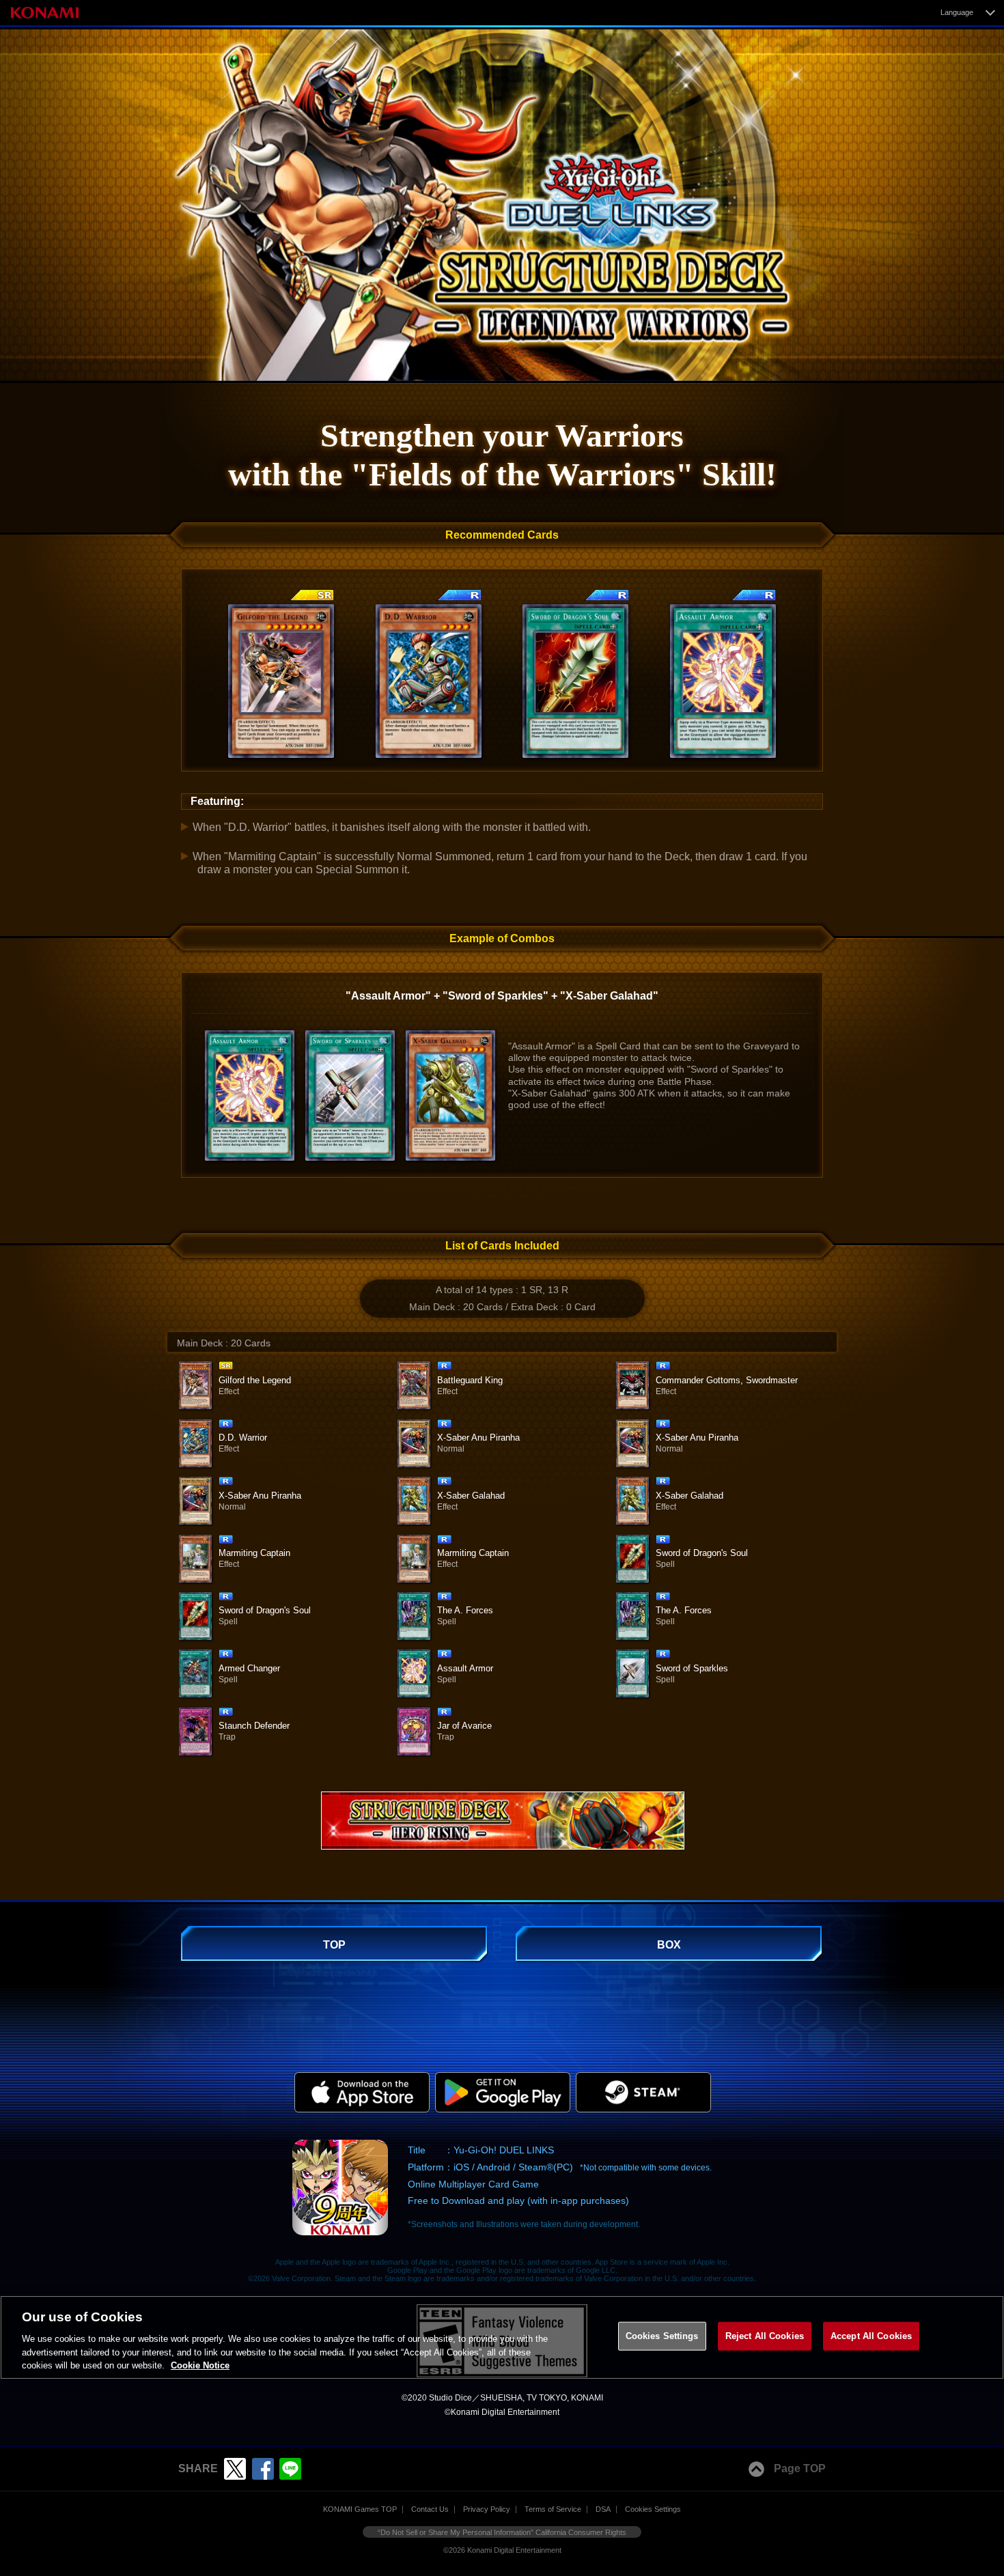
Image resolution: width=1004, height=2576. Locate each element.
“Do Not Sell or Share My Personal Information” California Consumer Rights (502, 2532)
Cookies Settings (653, 2509)
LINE (290, 2469)
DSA (603, 2509)
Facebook (263, 2469)
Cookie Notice (200, 2365)
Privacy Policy (487, 2509)
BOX (669, 1945)
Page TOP (800, 2468)
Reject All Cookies (765, 2336)
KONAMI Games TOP (360, 2509)
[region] (502, 2338)
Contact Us (430, 2509)
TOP (334, 1945)
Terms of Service (553, 2509)
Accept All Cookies (871, 2336)
